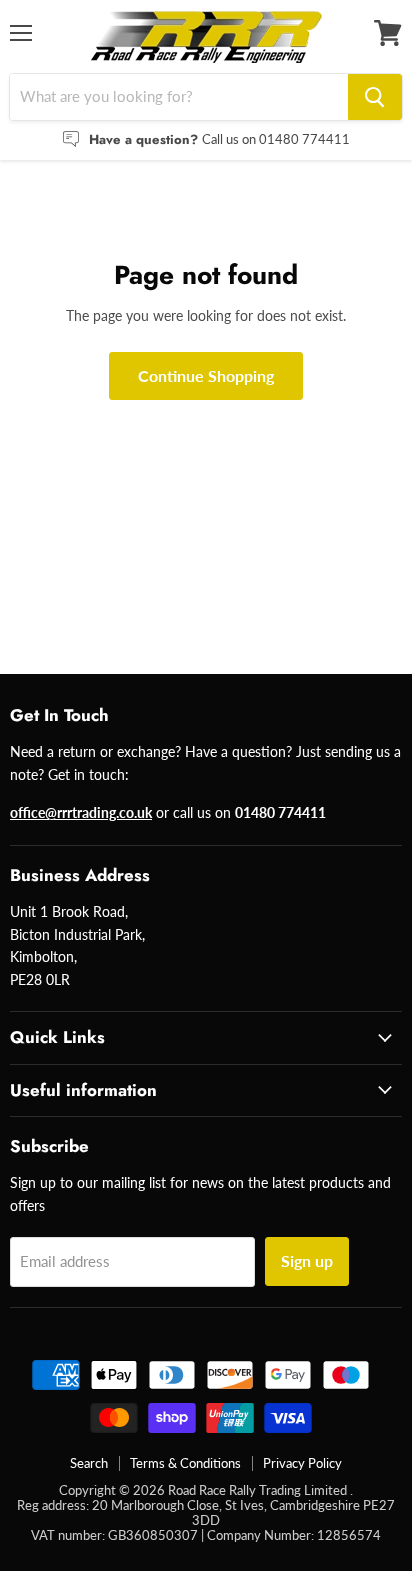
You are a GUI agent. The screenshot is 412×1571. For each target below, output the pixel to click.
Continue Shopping (206, 375)
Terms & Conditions (185, 1463)
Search (89, 1463)
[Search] (375, 97)
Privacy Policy (302, 1463)
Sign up (307, 1260)
